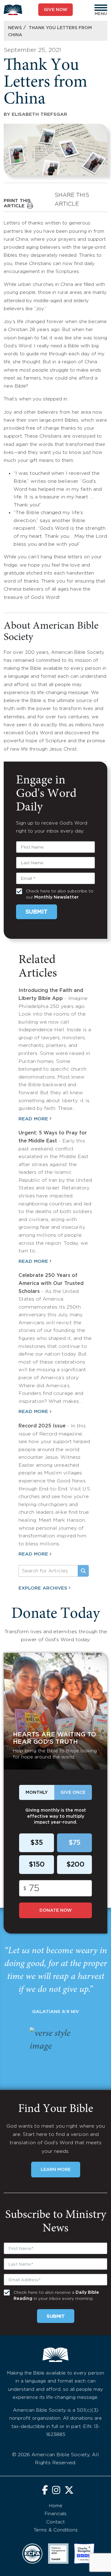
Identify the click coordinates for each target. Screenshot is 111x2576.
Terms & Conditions (56, 2530)
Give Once (73, 1793)
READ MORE (33, 1119)
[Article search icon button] (83, 1571)
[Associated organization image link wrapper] (32, 2554)
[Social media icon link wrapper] (45, 2491)
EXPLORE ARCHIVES (43, 1588)
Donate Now (56, 1911)
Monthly (37, 1793)
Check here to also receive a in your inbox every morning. (56, 2296)
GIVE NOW (56, 10)
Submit (37, 912)
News (15, 28)
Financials (56, 2514)
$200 (75, 1865)
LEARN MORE (56, 2170)
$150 (37, 1865)
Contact (55, 2522)
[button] (101, 8)
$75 (74, 1843)
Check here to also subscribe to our (60, 894)
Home (56, 2506)
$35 (37, 1843)
